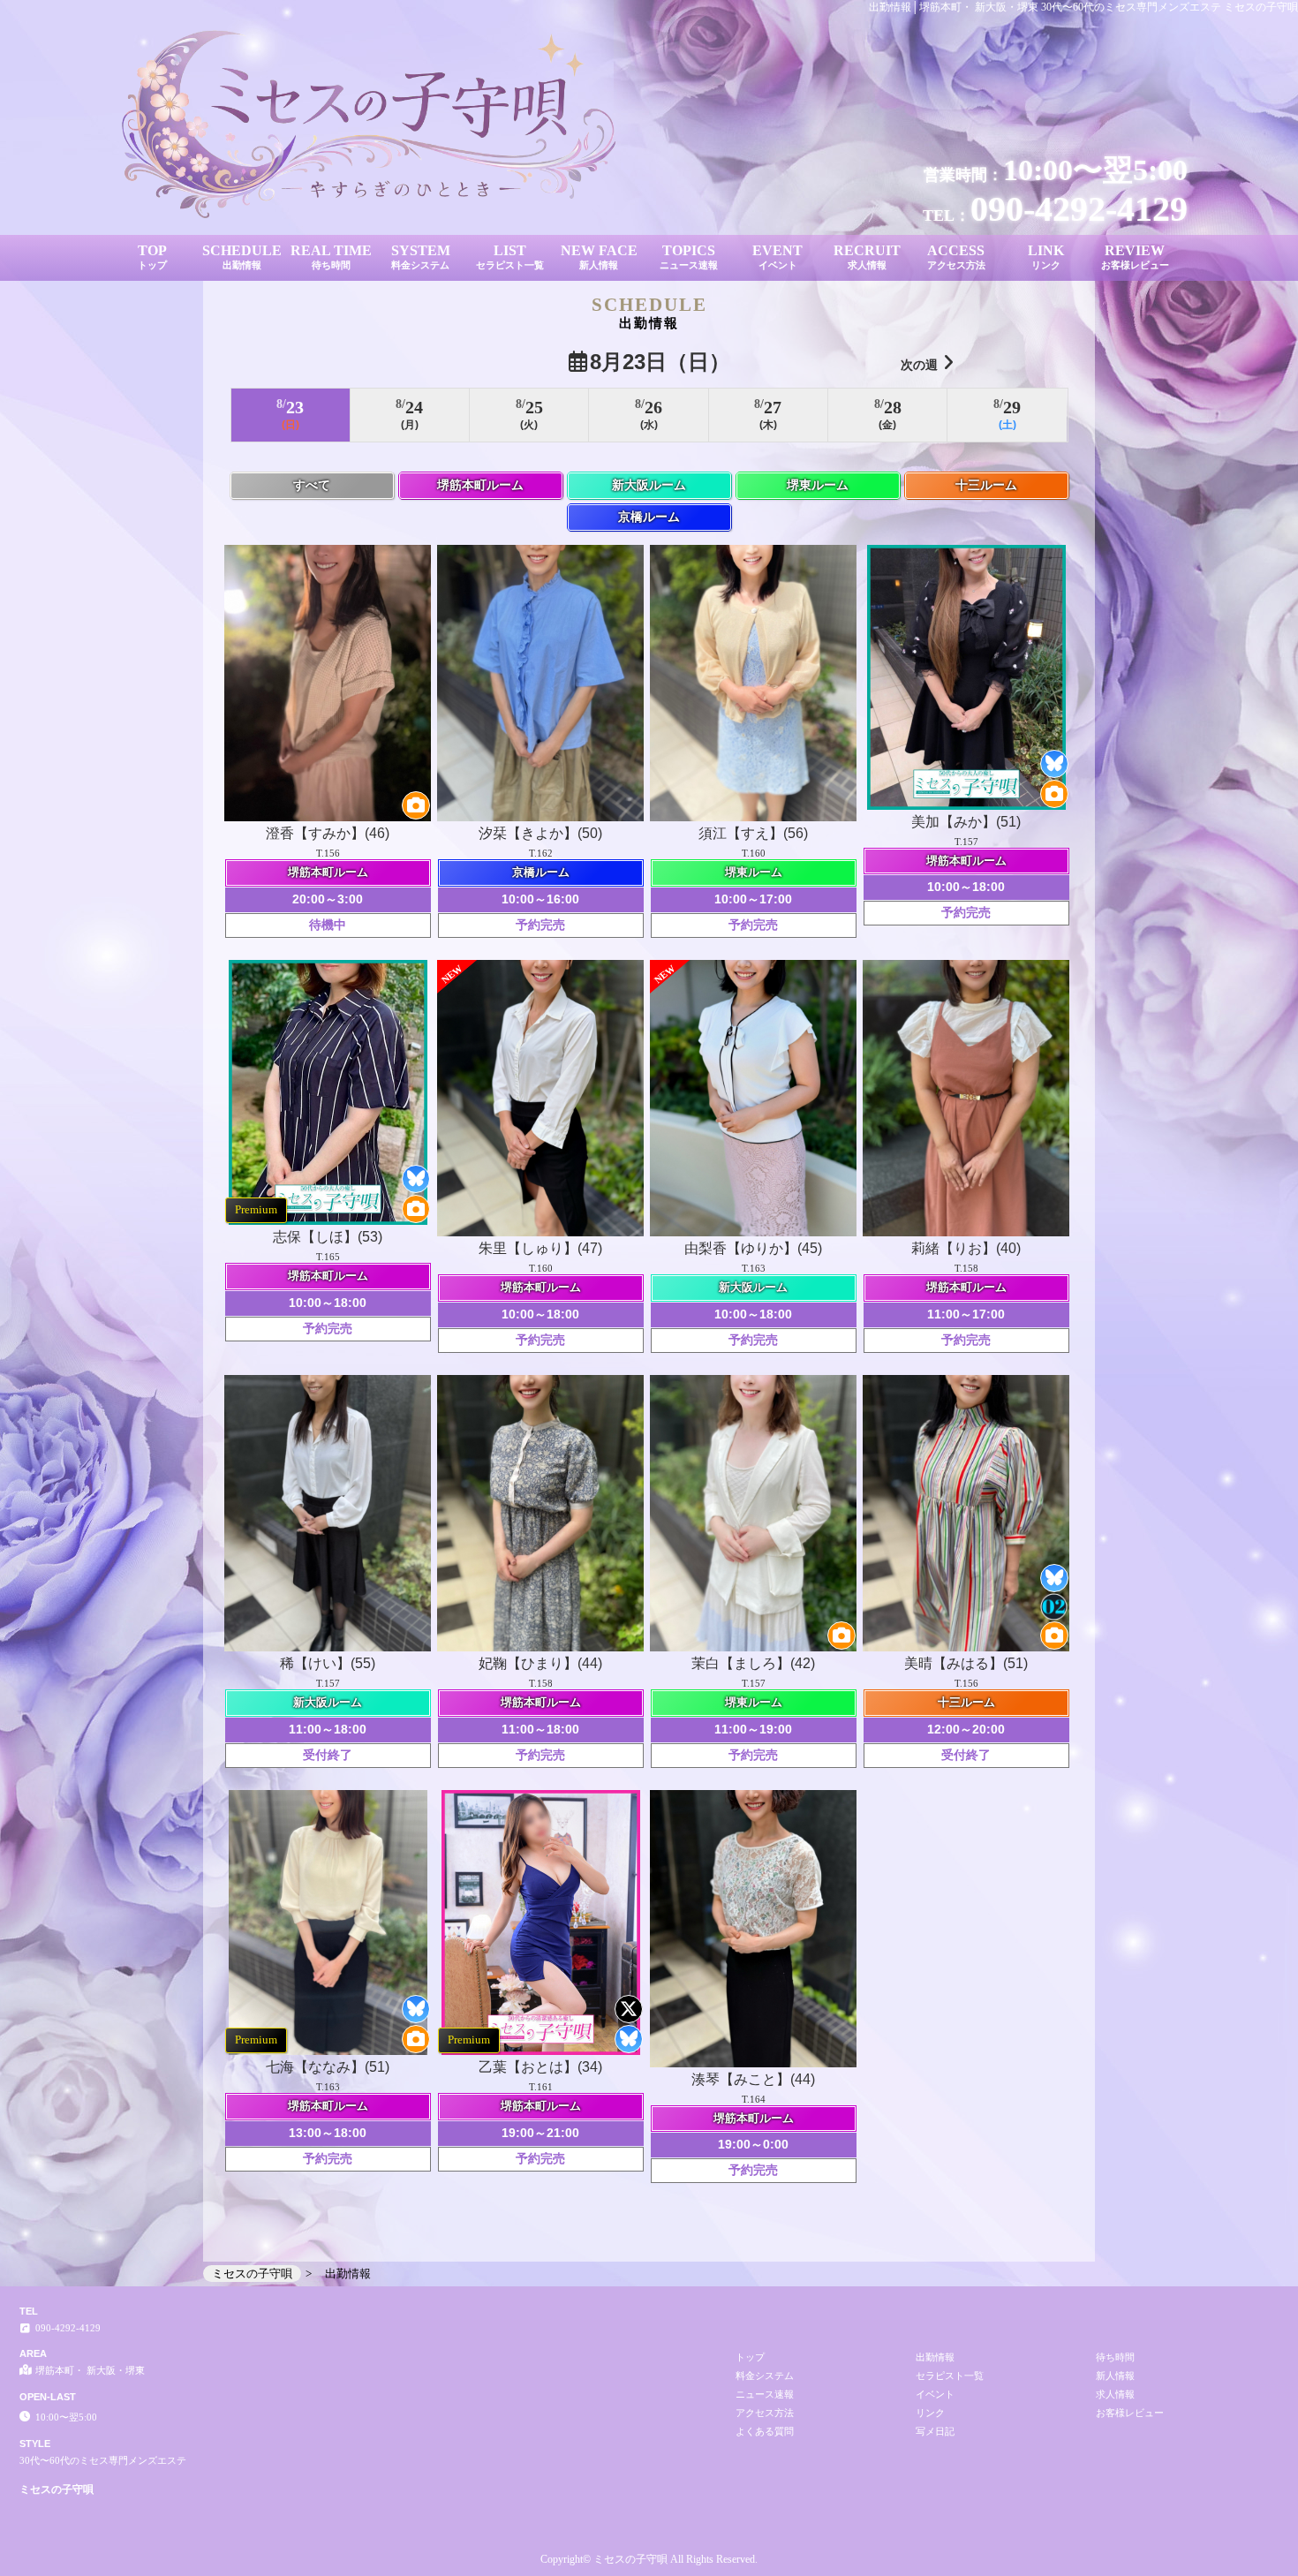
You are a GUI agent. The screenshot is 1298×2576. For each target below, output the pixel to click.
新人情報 (1115, 2376)
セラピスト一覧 (950, 2376)
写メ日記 (935, 2431)
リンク (930, 2413)
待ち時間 (1115, 2357)
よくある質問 (765, 2431)
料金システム (765, 2376)
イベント (935, 2394)
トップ (750, 2357)
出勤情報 (935, 2357)
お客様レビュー (1130, 2413)
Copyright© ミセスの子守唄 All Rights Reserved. (649, 2559)
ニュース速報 (765, 2394)
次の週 (919, 365)
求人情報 (1115, 2394)
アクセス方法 (765, 2413)
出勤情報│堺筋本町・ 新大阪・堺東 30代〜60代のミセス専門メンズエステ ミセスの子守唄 (1083, 7)
